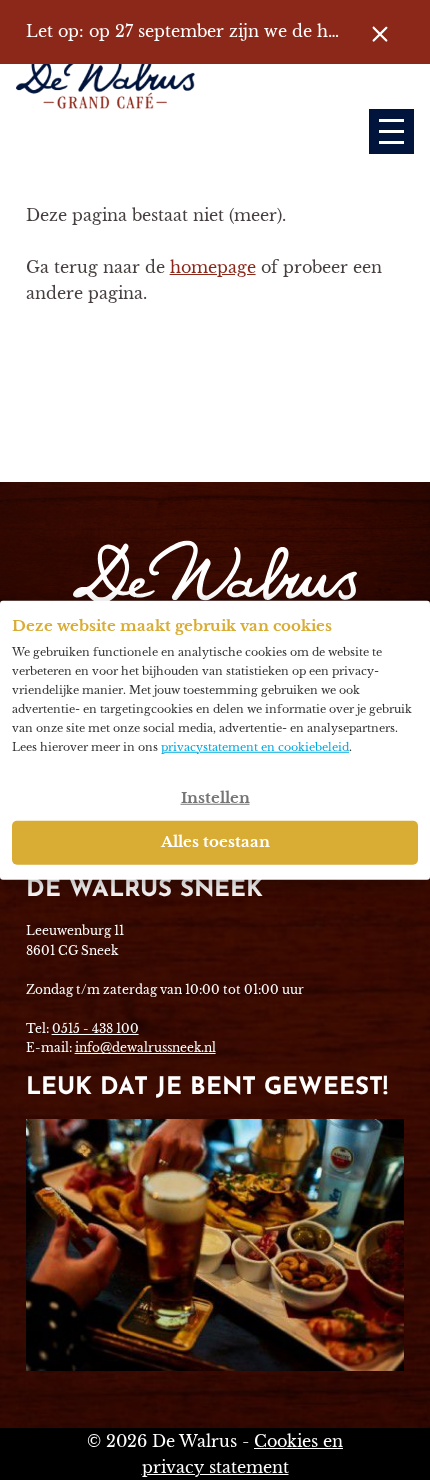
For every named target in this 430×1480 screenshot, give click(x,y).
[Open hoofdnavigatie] (391, 131)
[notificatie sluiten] (380, 32)
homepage (213, 267)
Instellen (215, 796)
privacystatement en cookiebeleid (255, 746)
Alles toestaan (215, 840)
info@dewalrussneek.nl (145, 1047)
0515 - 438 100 (95, 1028)
